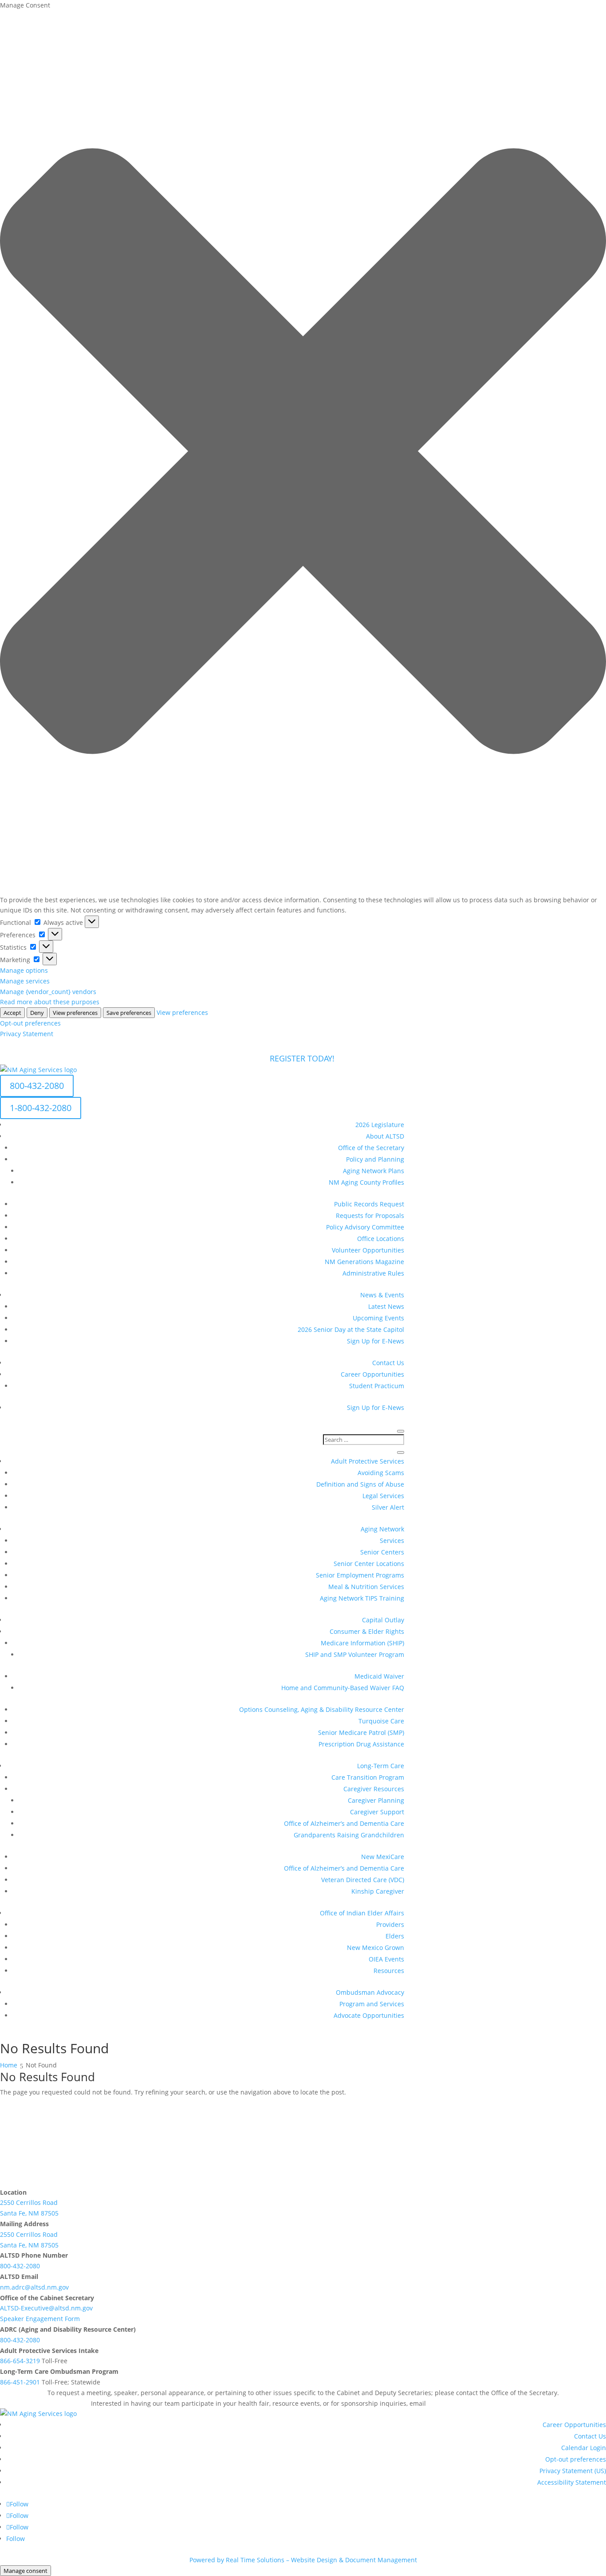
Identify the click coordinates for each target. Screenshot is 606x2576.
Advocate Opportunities (369, 2015)
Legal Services (383, 1496)
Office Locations (381, 1239)
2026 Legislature (380, 1125)
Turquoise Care (381, 1721)
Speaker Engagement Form (40, 2319)
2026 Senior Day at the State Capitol (351, 1329)
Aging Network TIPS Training (362, 1598)
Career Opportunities (372, 1374)
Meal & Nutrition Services (366, 1587)
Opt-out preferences (30, 1023)
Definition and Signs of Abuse (360, 1484)
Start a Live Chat (43, 2165)
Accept (12, 1013)
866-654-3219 (20, 2361)
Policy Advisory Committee (365, 1227)
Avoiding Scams (381, 1473)
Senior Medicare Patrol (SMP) (361, 1732)
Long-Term (381, 1766)
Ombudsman (370, 1992)
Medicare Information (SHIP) (362, 1643)
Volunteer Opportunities (368, 1250)
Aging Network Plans (374, 1171)
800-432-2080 (37, 1086)
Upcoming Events (378, 1318)
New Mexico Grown (376, 1948)
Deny (37, 1013)
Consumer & (367, 1631)
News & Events (382, 1295)
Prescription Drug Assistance (361, 1744)
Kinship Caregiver (378, 1891)
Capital (383, 1620)
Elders (395, 1936)
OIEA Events (386, 1959)
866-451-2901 (20, 2382)
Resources (389, 1971)
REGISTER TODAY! (303, 1058)
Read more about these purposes (50, 1002)
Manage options (24, 970)
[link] (471, 2403)
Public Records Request (369, 1204)
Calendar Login (584, 2448)
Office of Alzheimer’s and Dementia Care (344, 1823)
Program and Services (372, 2004)
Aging (382, 1529)
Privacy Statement (27, 1034)
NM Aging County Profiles (366, 1182)
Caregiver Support (377, 1812)
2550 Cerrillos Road (29, 2202)
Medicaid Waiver (379, 1676)
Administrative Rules (373, 1273)
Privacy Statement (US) (573, 2471)
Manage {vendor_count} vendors (48, 992)
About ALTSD (385, 1136)
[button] (303, 453)
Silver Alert (388, 1507)
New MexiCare (383, 1857)
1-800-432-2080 (41, 1108)
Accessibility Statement (572, 2482)
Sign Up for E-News (376, 1341)
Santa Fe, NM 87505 (29, 2213)
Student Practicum (377, 1386)
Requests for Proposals (370, 1216)
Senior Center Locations (369, 1564)
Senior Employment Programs (360, 1575)
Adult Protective (368, 1461)
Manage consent (26, 2571)
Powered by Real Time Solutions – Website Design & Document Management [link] (303, 2560)
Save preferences (129, 1013)
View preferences (75, 1013)
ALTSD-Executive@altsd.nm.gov (46, 2308)
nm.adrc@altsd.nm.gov (34, 2287)
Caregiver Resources (374, 1789)
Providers (390, 1924)
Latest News (386, 1306)
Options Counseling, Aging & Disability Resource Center (322, 1709)
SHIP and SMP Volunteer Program (355, 1654)
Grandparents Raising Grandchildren (349, 1835)
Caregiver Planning (376, 1800)
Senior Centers (382, 1552)
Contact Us (388, 1363)
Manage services (25, 981)
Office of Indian (362, 1913)
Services (392, 1541)
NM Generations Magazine (364, 1262)
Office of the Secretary (371, 1148)
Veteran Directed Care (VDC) (363, 1880)
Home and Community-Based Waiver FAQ (343, 1688)
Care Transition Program (368, 1777)
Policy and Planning (375, 1159)
